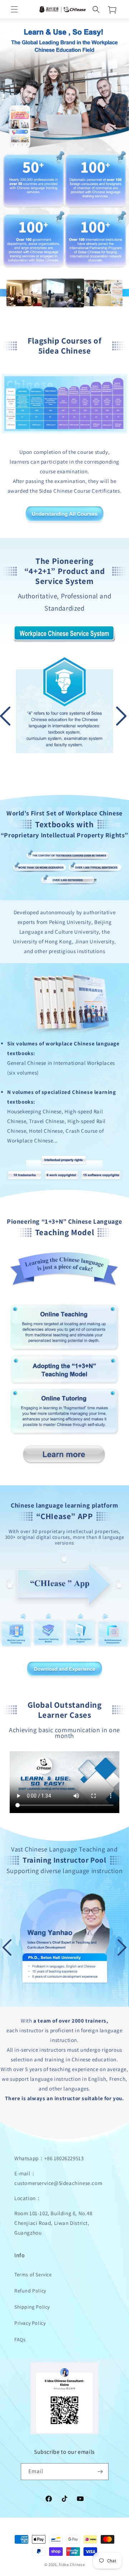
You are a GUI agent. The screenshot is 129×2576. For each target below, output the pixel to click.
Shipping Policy (32, 2307)
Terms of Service (33, 2274)
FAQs (20, 2340)
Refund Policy (30, 2291)
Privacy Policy (30, 2323)
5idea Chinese (72, 2564)
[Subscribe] (100, 2472)
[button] (14, 9)
